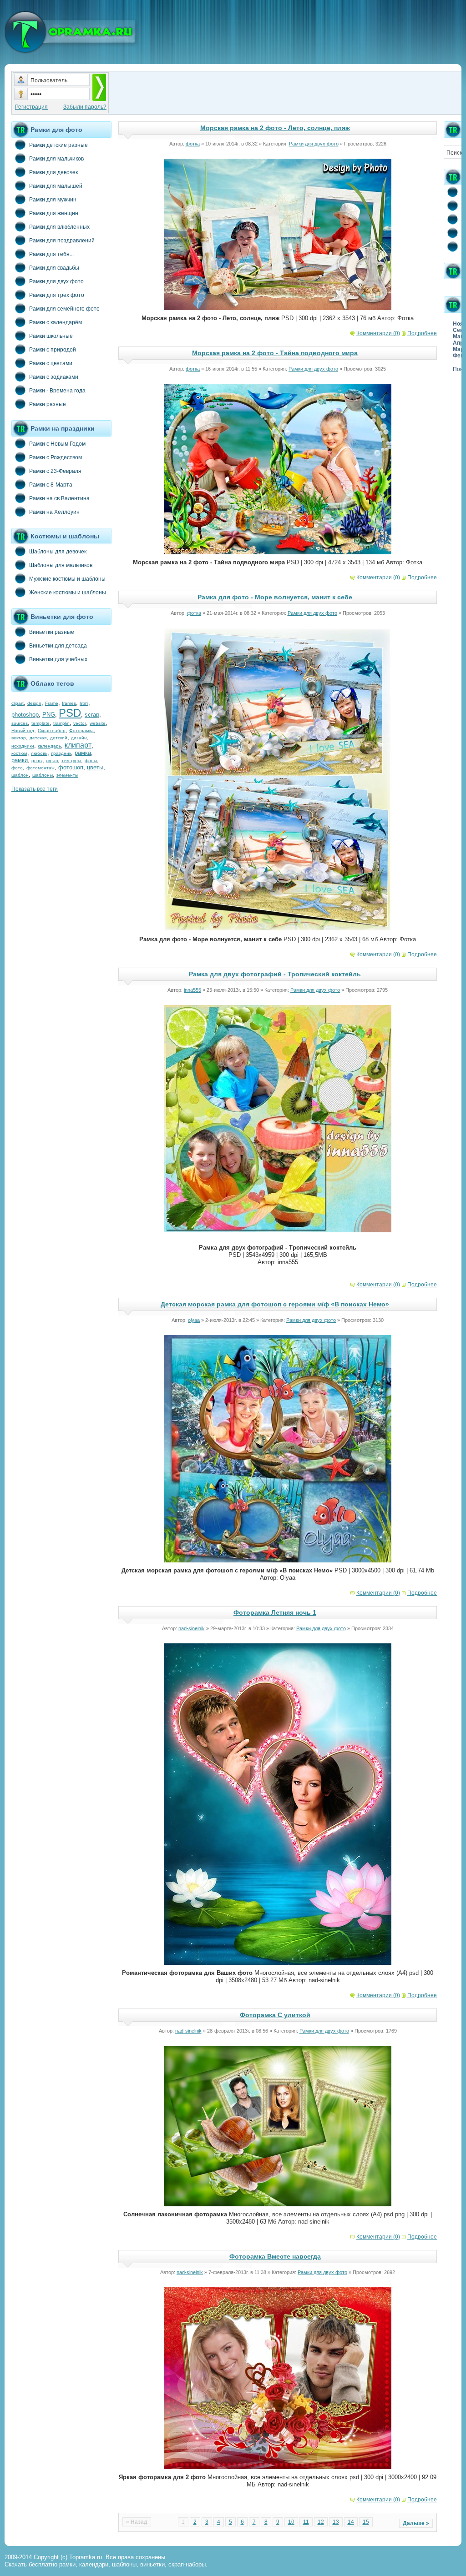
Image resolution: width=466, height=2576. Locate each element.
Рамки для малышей (56, 186)
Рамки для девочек (53, 172)
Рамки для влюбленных (59, 227)
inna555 (192, 990)
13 (336, 2522)
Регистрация (31, 107)
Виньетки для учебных (58, 659)
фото (17, 768)
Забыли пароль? (85, 107)
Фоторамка (81, 731)
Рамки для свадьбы (54, 268)
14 (351, 2522)
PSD (70, 713)
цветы (95, 767)
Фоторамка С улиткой (275, 2015)
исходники (23, 746)
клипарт (78, 745)
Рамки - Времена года (57, 391)
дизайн (79, 738)
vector (80, 723)
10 (291, 2522)
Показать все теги (35, 789)
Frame (52, 703)
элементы (67, 775)
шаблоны (43, 775)
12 (321, 2522)
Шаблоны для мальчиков (61, 565)
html (84, 703)
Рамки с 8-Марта (51, 485)
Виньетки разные (52, 632)
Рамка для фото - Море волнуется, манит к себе (275, 597)
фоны (91, 761)
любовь (39, 753)
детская (38, 738)
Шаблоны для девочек (58, 552)
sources (20, 723)
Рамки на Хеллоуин (54, 512)
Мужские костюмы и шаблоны (67, 579)
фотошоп (71, 767)
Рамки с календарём (56, 322)
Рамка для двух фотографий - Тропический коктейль (275, 974)
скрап (52, 761)
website (98, 723)
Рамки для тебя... (51, 254)
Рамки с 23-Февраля (55, 471)
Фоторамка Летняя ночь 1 (275, 1612)
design (34, 703)
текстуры (71, 761)
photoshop (25, 715)
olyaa (194, 1320)
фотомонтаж (41, 768)
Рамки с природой (53, 350)
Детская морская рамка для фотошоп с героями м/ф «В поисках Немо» (275, 1304)
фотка (193, 144)
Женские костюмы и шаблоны (68, 593)
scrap (92, 715)
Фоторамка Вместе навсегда (275, 2256)
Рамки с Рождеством (56, 457)
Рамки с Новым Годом (57, 444)
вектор (19, 738)
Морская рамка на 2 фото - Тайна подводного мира (275, 353)
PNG (49, 715)
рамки (20, 760)
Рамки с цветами (51, 363)
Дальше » (416, 2523)
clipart (18, 703)
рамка (83, 753)
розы (37, 761)
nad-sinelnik (192, 1628)
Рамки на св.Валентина (59, 498)
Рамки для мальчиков (56, 159)
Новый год (23, 731)
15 (366, 2522)
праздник (61, 753)
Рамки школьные (51, 336)
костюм (19, 753)
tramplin (61, 723)
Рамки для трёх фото (57, 295)
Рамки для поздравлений (62, 241)
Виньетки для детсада (58, 646)
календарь (49, 746)
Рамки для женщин (54, 213)
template (41, 723)
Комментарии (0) (378, 333)
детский (59, 738)
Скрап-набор (52, 731)
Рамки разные (48, 404)
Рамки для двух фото (56, 281)
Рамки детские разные (58, 145)
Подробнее (422, 333)
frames (69, 703)
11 (306, 2522)
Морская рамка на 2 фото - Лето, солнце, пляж (275, 128)
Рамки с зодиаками (54, 377)
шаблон (20, 775)
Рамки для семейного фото (64, 309)
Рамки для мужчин (53, 200)
